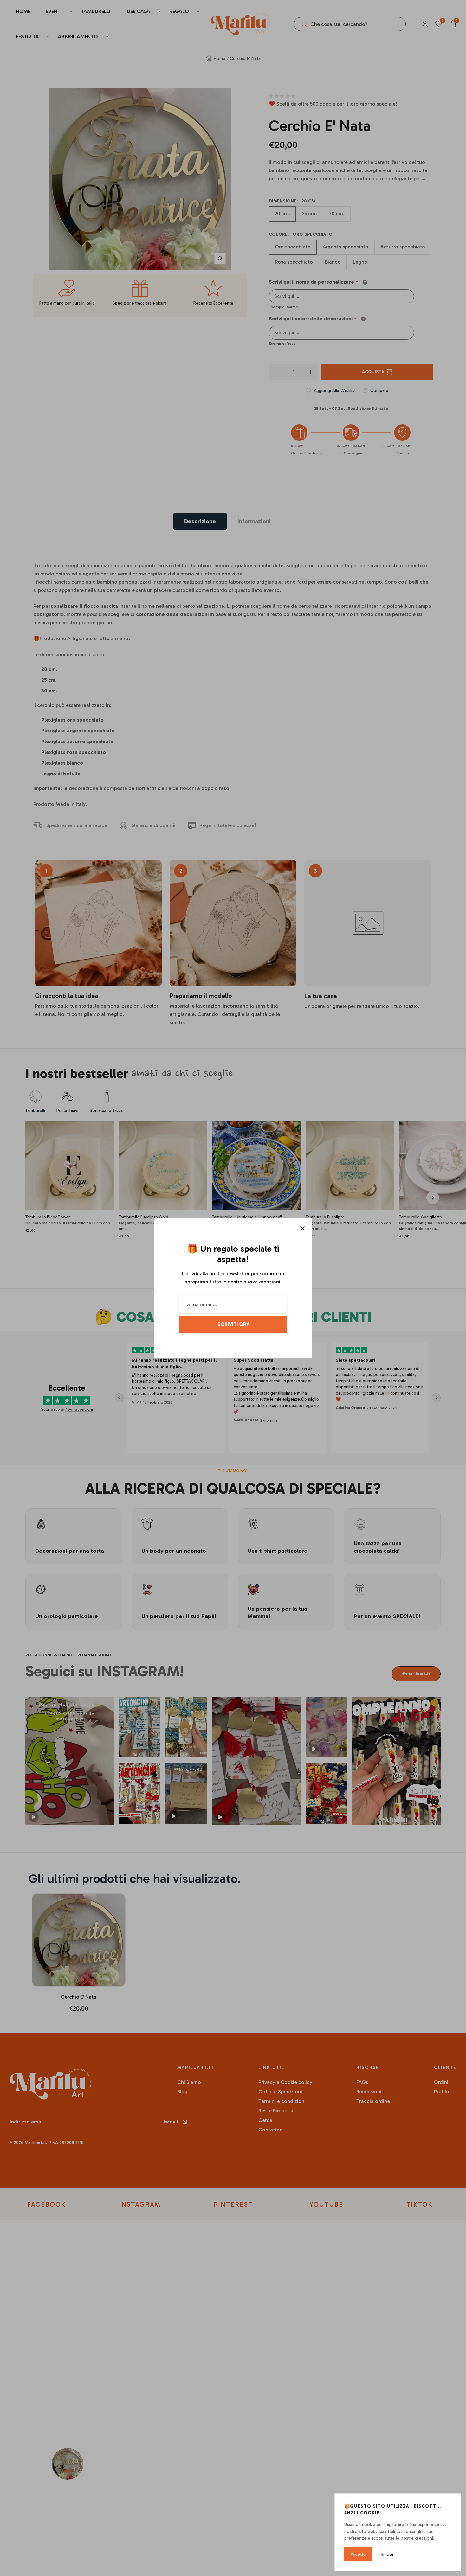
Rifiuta (387, 2554)
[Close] (302, 1228)
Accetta (358, 2554)
